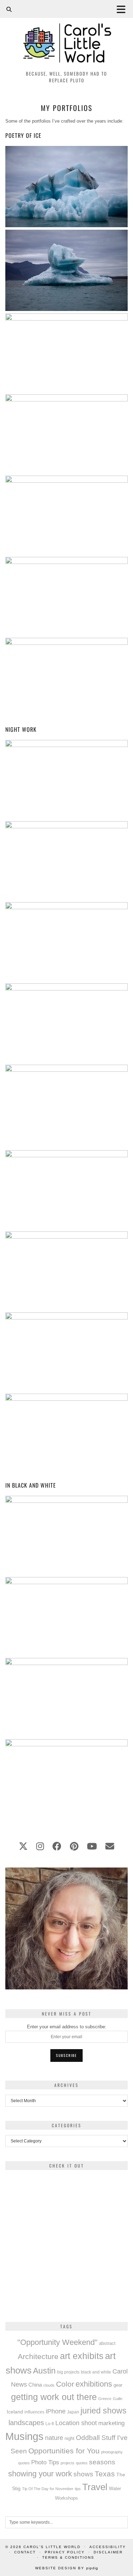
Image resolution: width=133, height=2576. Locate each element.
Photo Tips (45, 2462)
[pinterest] (74, 1846)
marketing (111, 2423)
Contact (25, 2552)
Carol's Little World (52, 2547)
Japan (73, 2412)
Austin (44, 2371)
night (70, 2438)
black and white (96, 2372)
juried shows (104, 2411)
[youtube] (92, 1846)
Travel (95, 2487)
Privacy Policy (65, 2552)
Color (65, 2384)
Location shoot (76, 2423)
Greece (105, 2399)
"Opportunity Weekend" (57, 2342)
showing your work (40, 2474)
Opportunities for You (64, 2451)
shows (83, 2474)
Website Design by (67, 2568)
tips (78, 2489)
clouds (49, 2385)
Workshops (66, 2498)
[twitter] (23, 1846)
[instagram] (40, 1846)
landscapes (26, 2423)
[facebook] (57, 1846)
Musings (24, 2436)
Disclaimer (108, 2552)
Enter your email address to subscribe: (67, 2027)
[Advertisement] (66, 2242)
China (35, 2385)
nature (54, 2438)
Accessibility (108, 2547)
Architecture (38, 2356)
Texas (105, 2474)
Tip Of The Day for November (48, 2489)
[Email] (110, 1846)
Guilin (118, 2399)
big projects (68, 2372)
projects (68, 2463)
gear (118, 2385)
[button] (123, 9)
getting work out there (54, 2397)
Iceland (15, 2412)
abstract (107, 2343)
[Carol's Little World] (66, 33)
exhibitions (94, 2384)
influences (34, 2412)
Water (115, 2489)
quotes (82, 2463)
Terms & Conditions (68, 2557)
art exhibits (82, 2356)
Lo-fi (50, 2424)
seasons (102, 2462)
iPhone (56, 2411)
